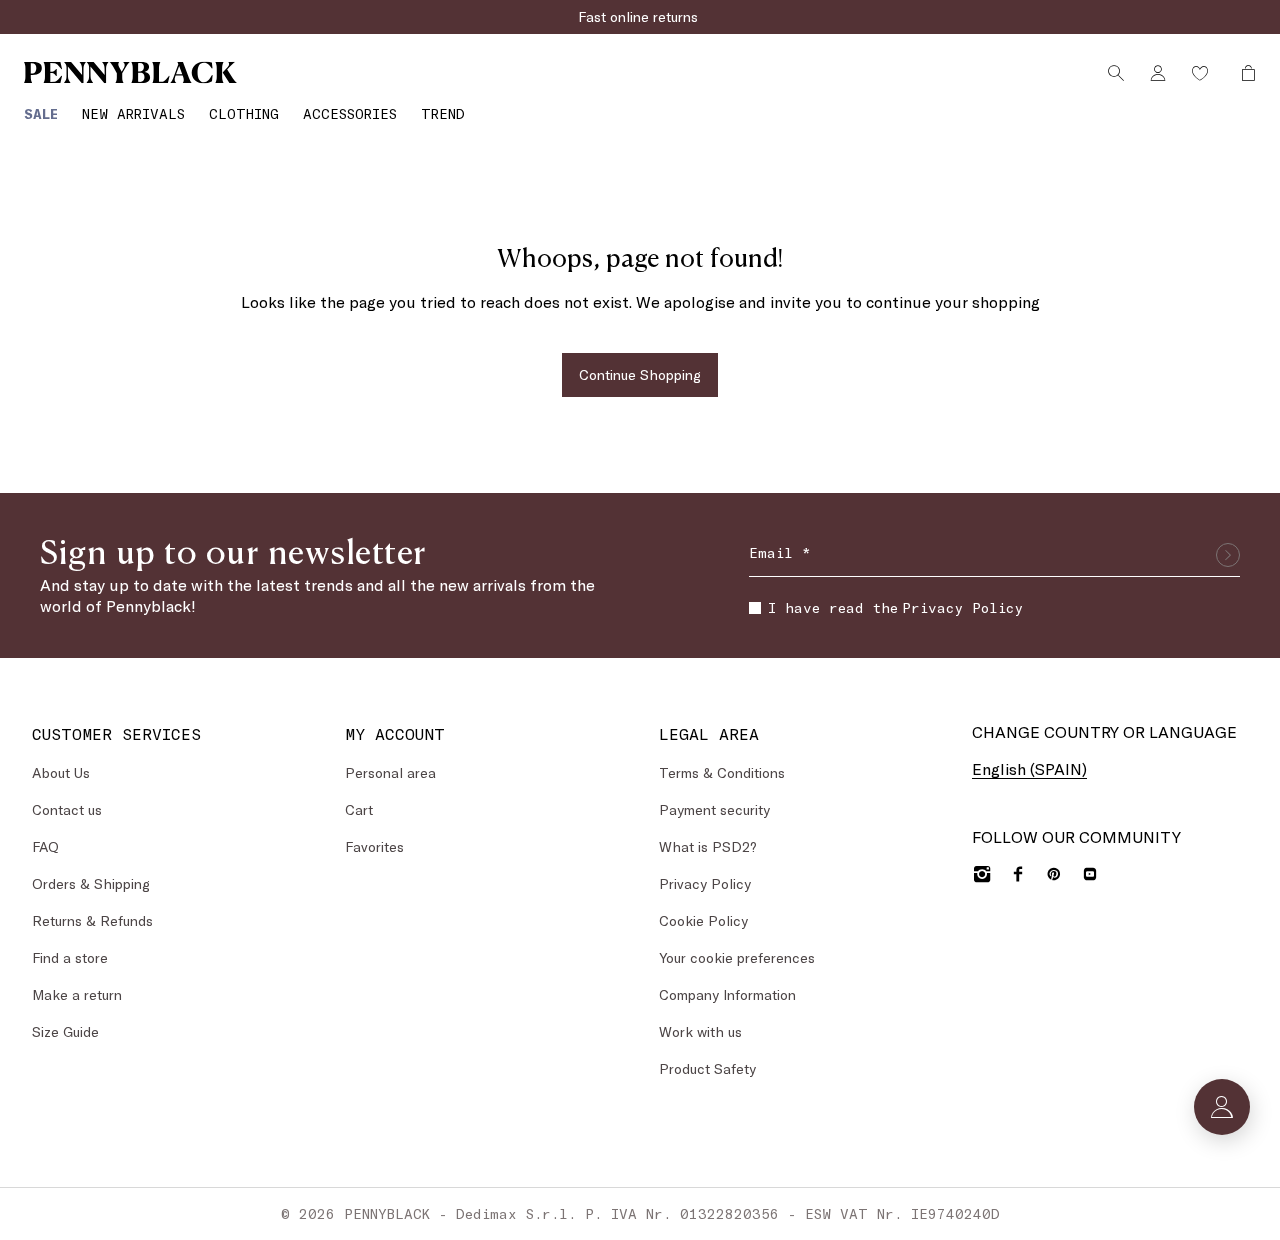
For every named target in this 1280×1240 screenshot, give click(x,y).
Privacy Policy (962, 607)
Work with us (700, 1031)
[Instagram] (982, 874)
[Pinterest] (1054, 874)
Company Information (727, 994)
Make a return (77, 994)
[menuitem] (41, 113)
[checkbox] (755, 608)
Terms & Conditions (722, 772)
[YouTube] (1090, 874)
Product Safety (707, 1068)
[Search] (1116, 73)
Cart (359, 809)
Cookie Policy (703, 920)
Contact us (67, 809)
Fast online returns (640, 16)
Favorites (374, 846)
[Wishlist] (1200, 73)
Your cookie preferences (737, 957)
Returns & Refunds (92, 920)
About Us (61, 772)
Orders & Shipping (91, 883)
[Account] (1158, 73)
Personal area (390, 772)
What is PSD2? (708, 846)
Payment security (714, 809)
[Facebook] (1018, 874)
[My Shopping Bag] (1243, 73)
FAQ (45, 846)
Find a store (70, 957)
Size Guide (65, 1031)
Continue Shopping (640, 374)
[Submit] (1228, 555)
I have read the (895, 607)
